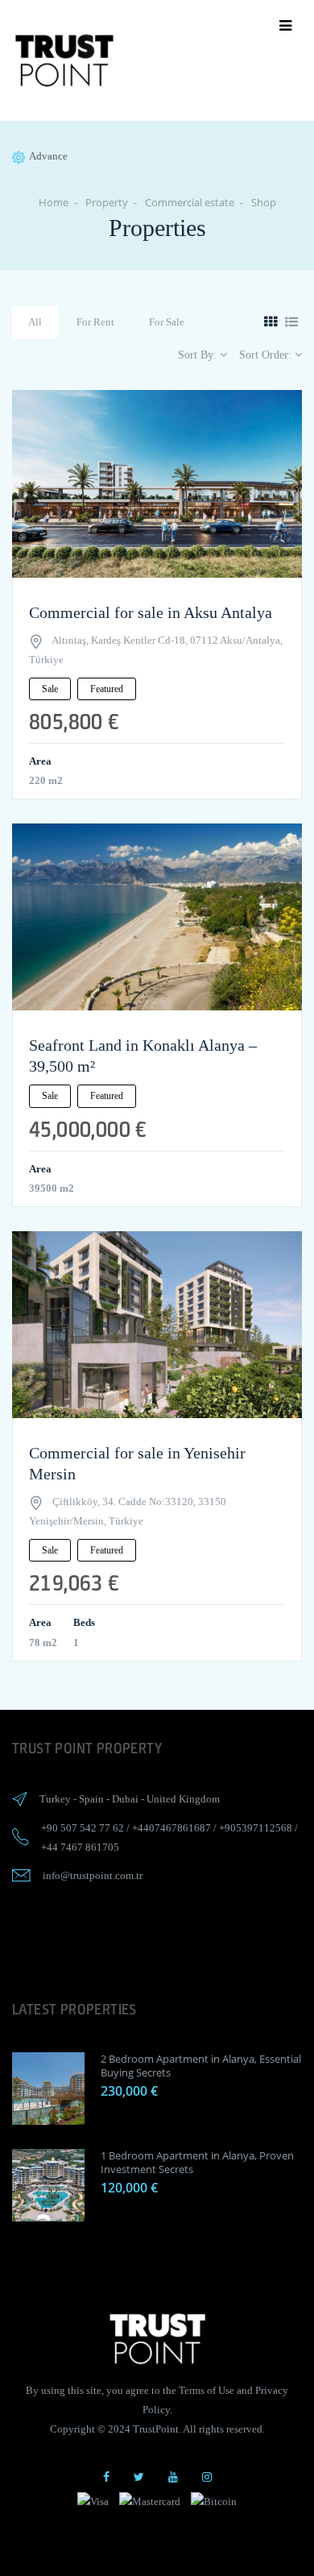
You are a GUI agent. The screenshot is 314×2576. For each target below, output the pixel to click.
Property (107, 202)
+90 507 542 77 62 (83, 1828)
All (35, 322)
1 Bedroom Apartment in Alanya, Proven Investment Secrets (197, 2162)
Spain (91, 1799)
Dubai (125, 1799)
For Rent (95, 322)
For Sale (167, 322)
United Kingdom (183, 1799)
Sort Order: (267, 355)
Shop (264, 202)
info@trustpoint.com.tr (93, 1875)
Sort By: (199, 355)
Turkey (55, 1799)
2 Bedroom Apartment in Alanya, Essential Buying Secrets (201, 2066)
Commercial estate (190, 202)
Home (54, 202)
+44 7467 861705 (80, 1847)
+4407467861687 (171, 1828)
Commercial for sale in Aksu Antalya (151, 612)
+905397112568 (256, 1828)
